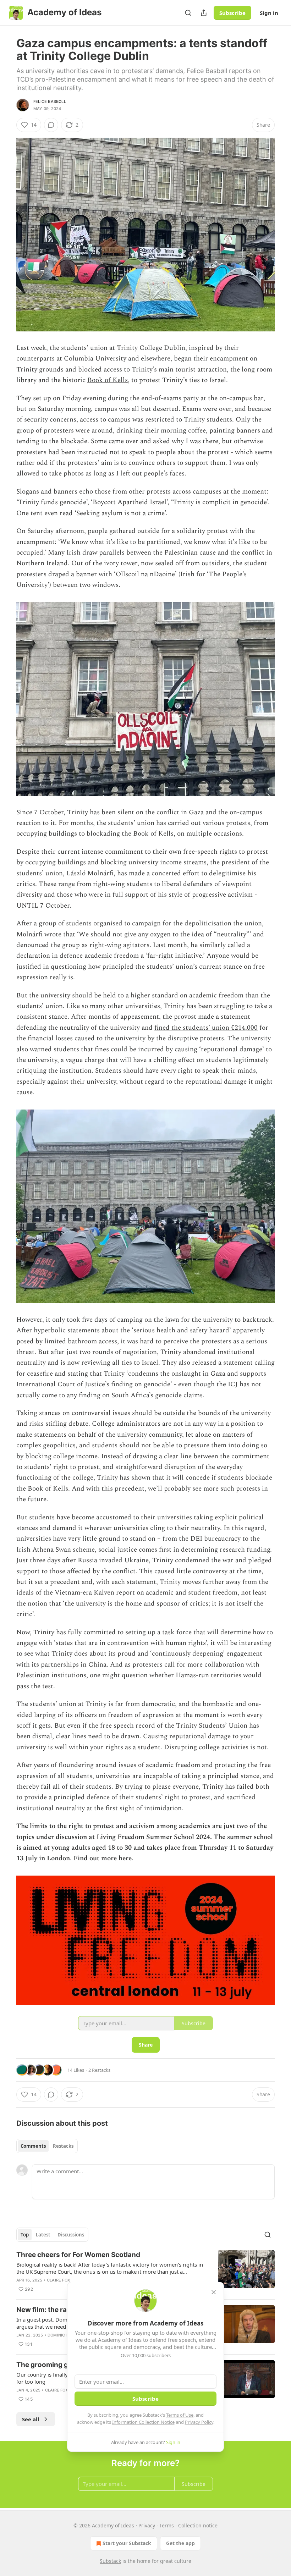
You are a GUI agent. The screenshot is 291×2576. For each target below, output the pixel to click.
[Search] (188, 13)
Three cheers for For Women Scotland (78, 2255)
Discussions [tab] (71, 2235)
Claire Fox (58, 2280)
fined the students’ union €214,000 (206, 1028)
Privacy (147, 2525)
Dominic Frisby (64, 2335)
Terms (167, 2525)
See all (31, 2419)
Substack (110, 2561)
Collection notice (198, 2525)
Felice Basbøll (50, 101)
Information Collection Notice (143, 2422)
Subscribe (232, 13)
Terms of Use (180, 2415)
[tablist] (47, 2146)
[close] (214, 2292)
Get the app (180, 2543)
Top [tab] (25, 2235)
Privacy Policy (199, 2422)
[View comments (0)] (51, 125)
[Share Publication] (204, 13)
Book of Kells (108, 380)
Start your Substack (127, 2543)
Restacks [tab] (63, 2146)
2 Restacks (99, 2070)
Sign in (269, 13)
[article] (145, 2272)
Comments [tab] (33, 2146)
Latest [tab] (43, 2235)
